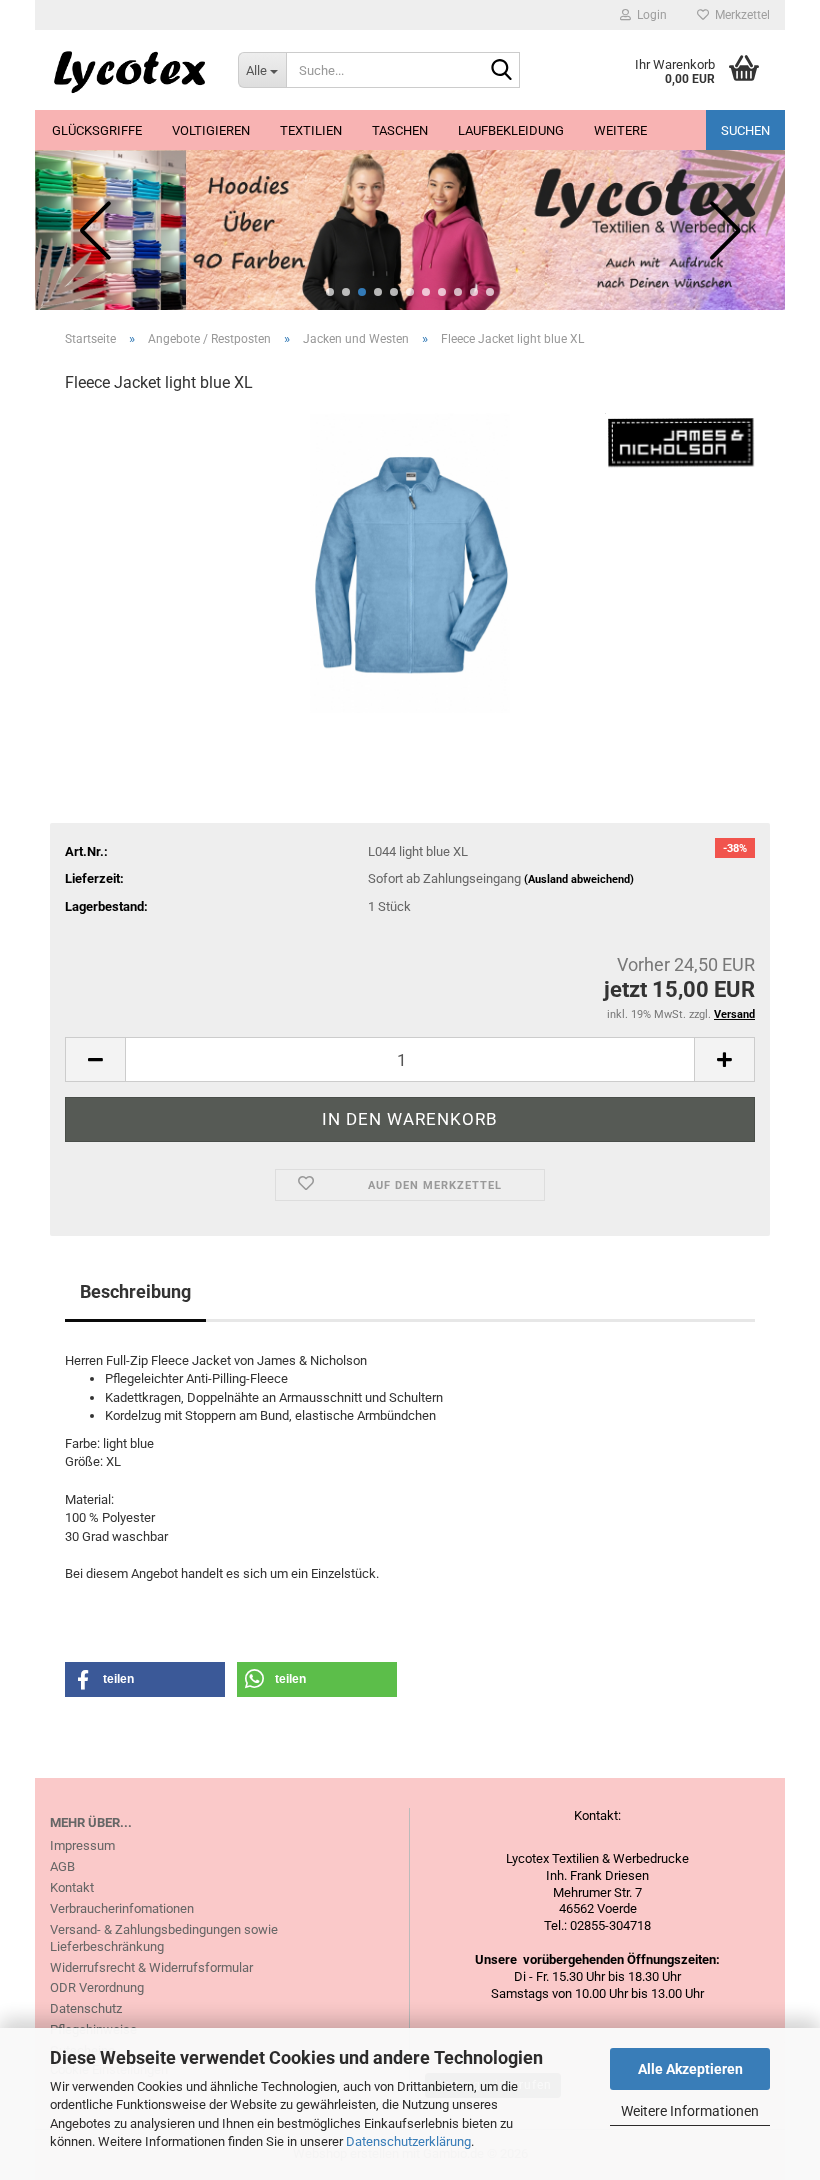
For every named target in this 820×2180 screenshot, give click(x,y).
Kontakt (72, 1887)
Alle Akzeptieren (690, 2069)
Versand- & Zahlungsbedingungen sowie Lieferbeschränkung (164, 1938)
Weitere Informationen (690, 2111)
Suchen (745, 130)
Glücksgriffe (97, 130)
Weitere (620, 130)
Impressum (82, 1845)
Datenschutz (86, 2008)
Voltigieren (211, 130)
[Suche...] (501, 71)
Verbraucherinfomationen (122, 1908)
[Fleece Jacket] (410, 562)
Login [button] (649, 15)
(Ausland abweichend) (579, 879)
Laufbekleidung (511, 130)
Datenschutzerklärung (408, 2141)
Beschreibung (135, 1291)
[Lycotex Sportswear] (129, 70)
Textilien (311, 130)
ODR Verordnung (97, 1987)
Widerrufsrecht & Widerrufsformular (151, 1967)
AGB (62, 1866)
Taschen (400, 130)
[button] (330, 292)
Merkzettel (739, 15)
